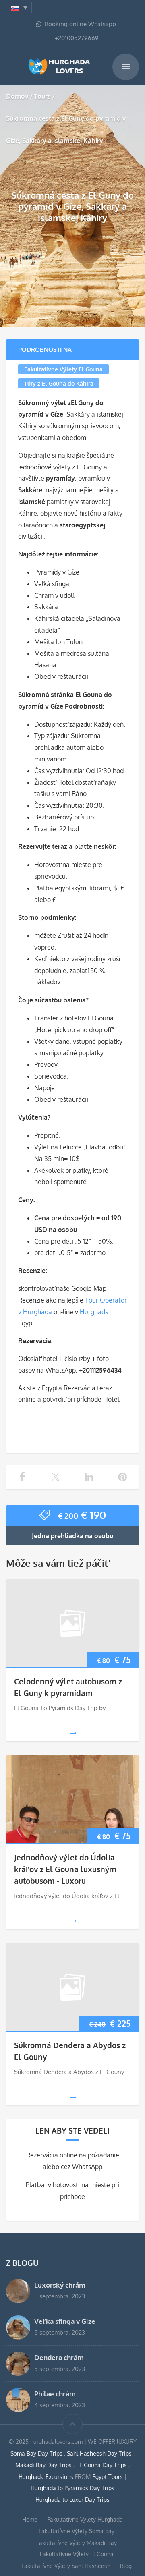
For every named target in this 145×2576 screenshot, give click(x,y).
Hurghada (94, 1312)
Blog (126, 2566)
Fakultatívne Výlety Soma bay (77, 2531)
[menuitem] (19, 7)
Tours (42, 96)
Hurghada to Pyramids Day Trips (72, 2488)
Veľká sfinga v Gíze (65, 2321)
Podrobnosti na (45, 349)
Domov (17, 96)
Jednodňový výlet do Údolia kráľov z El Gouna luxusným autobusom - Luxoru (65, 1869)
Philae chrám (55, 2393)
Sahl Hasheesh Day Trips (100, 2453)
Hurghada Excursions (46, 2477)
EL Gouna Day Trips (102, 2465)
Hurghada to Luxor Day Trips (72, 2500)
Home (30, 2519)
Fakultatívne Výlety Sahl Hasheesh (66, 2566)
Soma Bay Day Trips (37, 2453)
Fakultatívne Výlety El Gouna (63, 369)
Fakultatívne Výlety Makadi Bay (77, 2543)
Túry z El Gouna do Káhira (59, 383)
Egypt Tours (108, 2477)
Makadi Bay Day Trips (44, 2465)
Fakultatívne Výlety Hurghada (85, 2519)
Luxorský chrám (60, 2285)
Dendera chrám (59, 2357)
